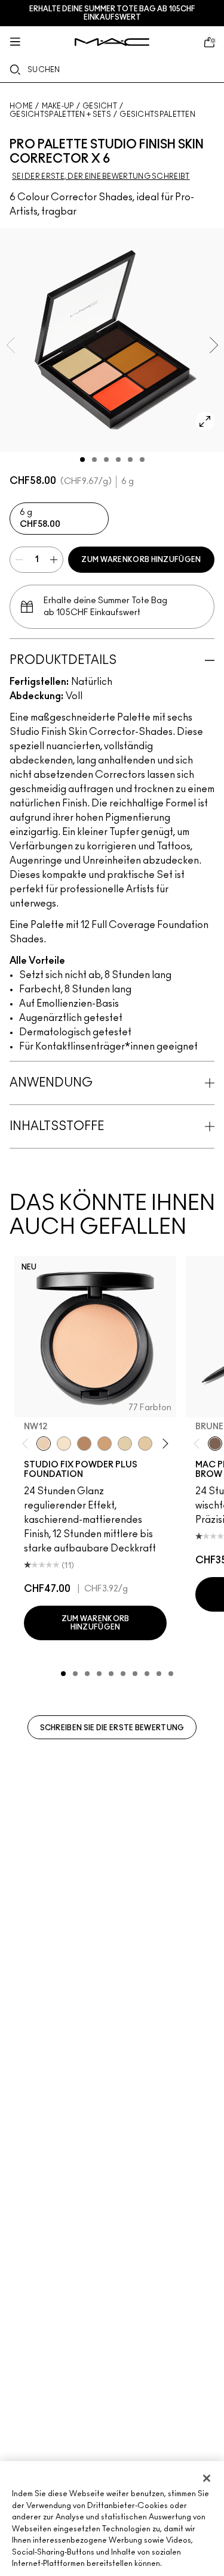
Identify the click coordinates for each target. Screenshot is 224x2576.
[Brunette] (215, 1444)
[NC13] (145, 1444)
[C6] (84, 1444)
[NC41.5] (105, 1444)
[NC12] (125, 1444)
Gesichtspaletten (157, 114)
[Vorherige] (28, 1444)
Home (21, 106)
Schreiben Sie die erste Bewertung (112, 1728)
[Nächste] (163, 1444)
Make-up (58, 106)
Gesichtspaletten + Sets (60, 114)
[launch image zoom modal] (205, 421)
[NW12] (44, 1444)
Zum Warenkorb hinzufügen (141, 560)
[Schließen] (207, 2478)
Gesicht (100, 106)
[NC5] (64, 1444)
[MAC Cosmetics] (112, 42)
